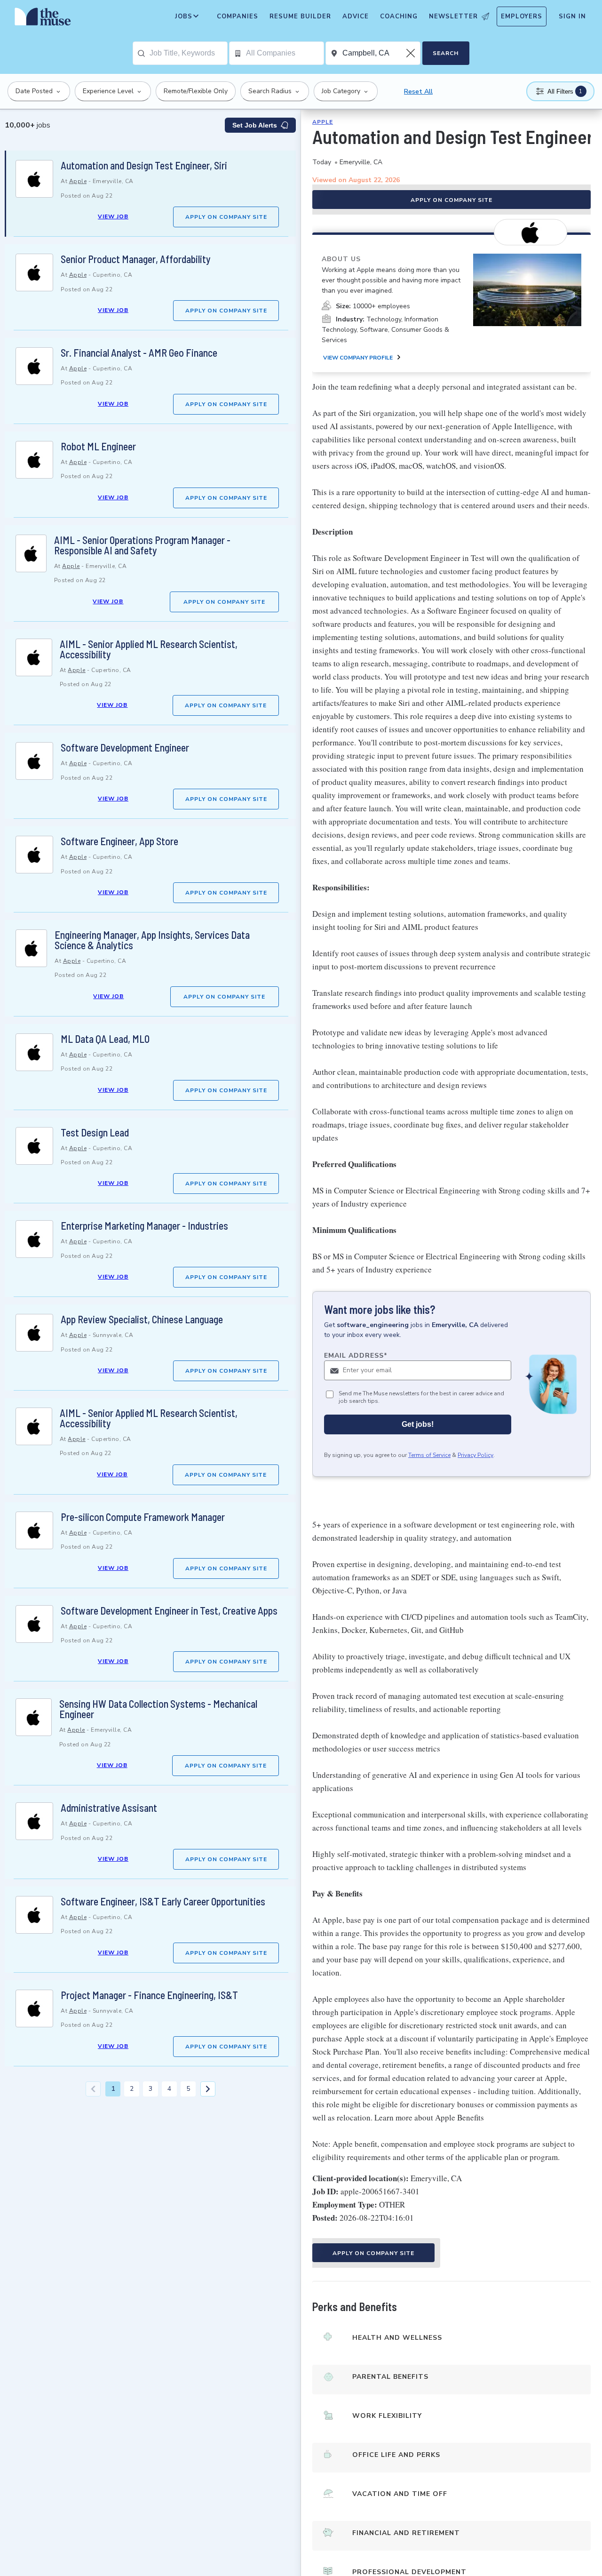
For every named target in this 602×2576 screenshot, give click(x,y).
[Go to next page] (208, 2089)
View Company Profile (358, 358)
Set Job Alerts (255, 125)
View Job (113, 216)
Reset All (418, 92)
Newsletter (453, 16)
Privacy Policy (475, 1456)
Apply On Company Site (226, 217)
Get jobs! (418, 1425)
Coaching (399, 16)
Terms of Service (429, 1456)
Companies (238, 16)
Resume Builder (300, 16)
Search (446, 53)
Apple (78, 181)
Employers (522, 16)
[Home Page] (43, 19)
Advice (356, 16)
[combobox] (188, 53)
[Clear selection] (412, 53)
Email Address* (356, 1356)
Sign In (572, 16)
